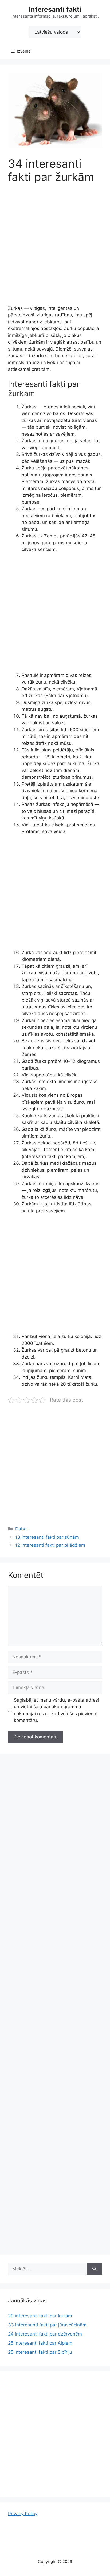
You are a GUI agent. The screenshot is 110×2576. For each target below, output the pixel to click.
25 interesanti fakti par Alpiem (40, 2343)
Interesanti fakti (55, 9)
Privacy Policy (23, 2514)
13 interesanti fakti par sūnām (47, 1537)
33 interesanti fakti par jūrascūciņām (47, 2325)
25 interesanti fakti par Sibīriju (40, 2352)
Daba (21, 1529)
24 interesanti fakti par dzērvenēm (45, 2334)
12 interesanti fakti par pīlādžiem (50, 1545)
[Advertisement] (55, 248)
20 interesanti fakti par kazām (40, 2316)
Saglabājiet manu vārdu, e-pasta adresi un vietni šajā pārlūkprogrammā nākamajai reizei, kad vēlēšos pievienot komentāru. (56, 1710)
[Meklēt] (94, 2269)
